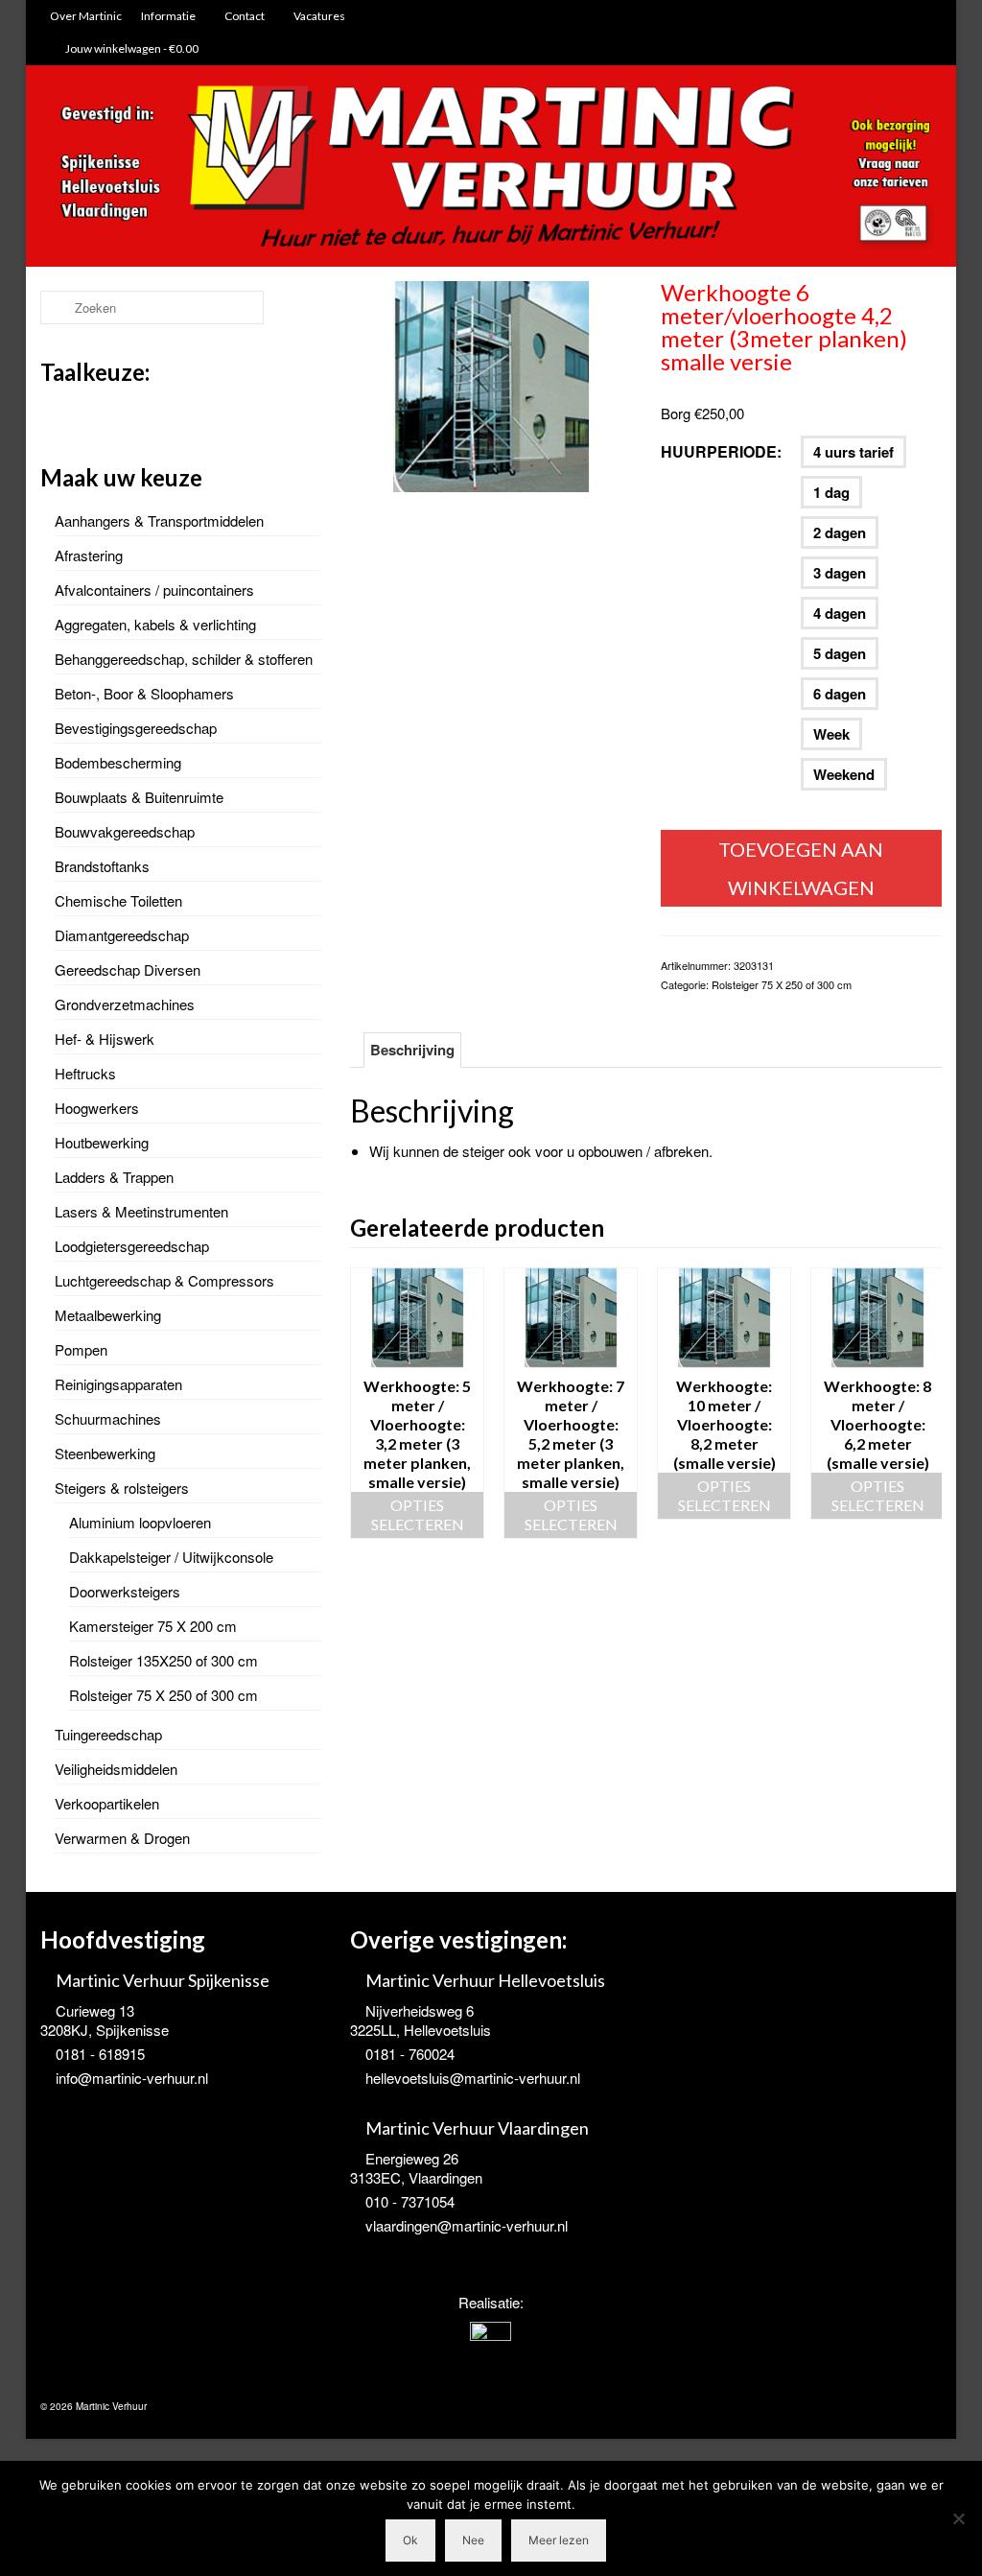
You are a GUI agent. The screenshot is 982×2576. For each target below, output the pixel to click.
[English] (77, 412)
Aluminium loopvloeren (140, 1522)
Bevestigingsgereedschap (136, 728)
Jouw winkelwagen (131, 48)
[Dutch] (52, 412)
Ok (410, 2540)
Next (925, 1403)
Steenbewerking (105, 1453)
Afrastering (89, 555)
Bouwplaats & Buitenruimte (139, 797)
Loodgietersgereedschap (132, 1246)
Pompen (81, 1349)
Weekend (844, 774)
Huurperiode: (721, 451)
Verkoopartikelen (107, 1803)
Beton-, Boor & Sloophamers (144, 693)
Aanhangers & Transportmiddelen (159, 520)
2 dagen (840, 532)
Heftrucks (85, 1073)
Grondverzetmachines (125, 1004)
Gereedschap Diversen (128, 969)
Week (831, 734)
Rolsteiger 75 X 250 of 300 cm (782, 984)
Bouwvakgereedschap (125, 831)
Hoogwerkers (97, 1108)
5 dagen (840, 653)
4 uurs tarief (853, 452)
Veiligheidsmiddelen (116, 1769)
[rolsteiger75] (491, 384)
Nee (473, 2540)
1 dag (831, 492)
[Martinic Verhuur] (491, 168)
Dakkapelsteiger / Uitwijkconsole (171, 1557)
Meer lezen (559, 2540)
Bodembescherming (118, 762)
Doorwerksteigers (125, 1591)
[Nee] (958, 2518)
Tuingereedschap (108, 1734)
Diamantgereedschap (122, 935)
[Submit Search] (55, 307)
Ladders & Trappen (114, 1177)
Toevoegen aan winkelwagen (801, 868)
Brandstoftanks (102, 866)
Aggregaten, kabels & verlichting (155, 624)
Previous (367, 1403)
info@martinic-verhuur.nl (132, 2078)
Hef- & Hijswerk (105, 1039)
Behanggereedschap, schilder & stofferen (184, 659)
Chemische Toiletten (118, 900)
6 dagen (840, 694)
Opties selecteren (418, 1514)
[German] (102, 412)
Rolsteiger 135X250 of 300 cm (164, 1660)
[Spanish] (127, 412)
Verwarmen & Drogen (122, 1838)
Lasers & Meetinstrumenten (141, 1211)
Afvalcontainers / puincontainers (154, 590)
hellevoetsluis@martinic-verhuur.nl (473, 2078)
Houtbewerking (102, 1142)
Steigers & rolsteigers (122, 1488)
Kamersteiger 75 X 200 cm (153, 1626)
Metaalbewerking (108, 1315)
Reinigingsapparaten (118, 1384)
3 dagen (840, 573)
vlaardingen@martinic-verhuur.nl (467, 2225)
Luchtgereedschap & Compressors (164, 1280)
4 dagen (840, 613)
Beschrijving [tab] (412, 1050)
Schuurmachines (108, 1418)
